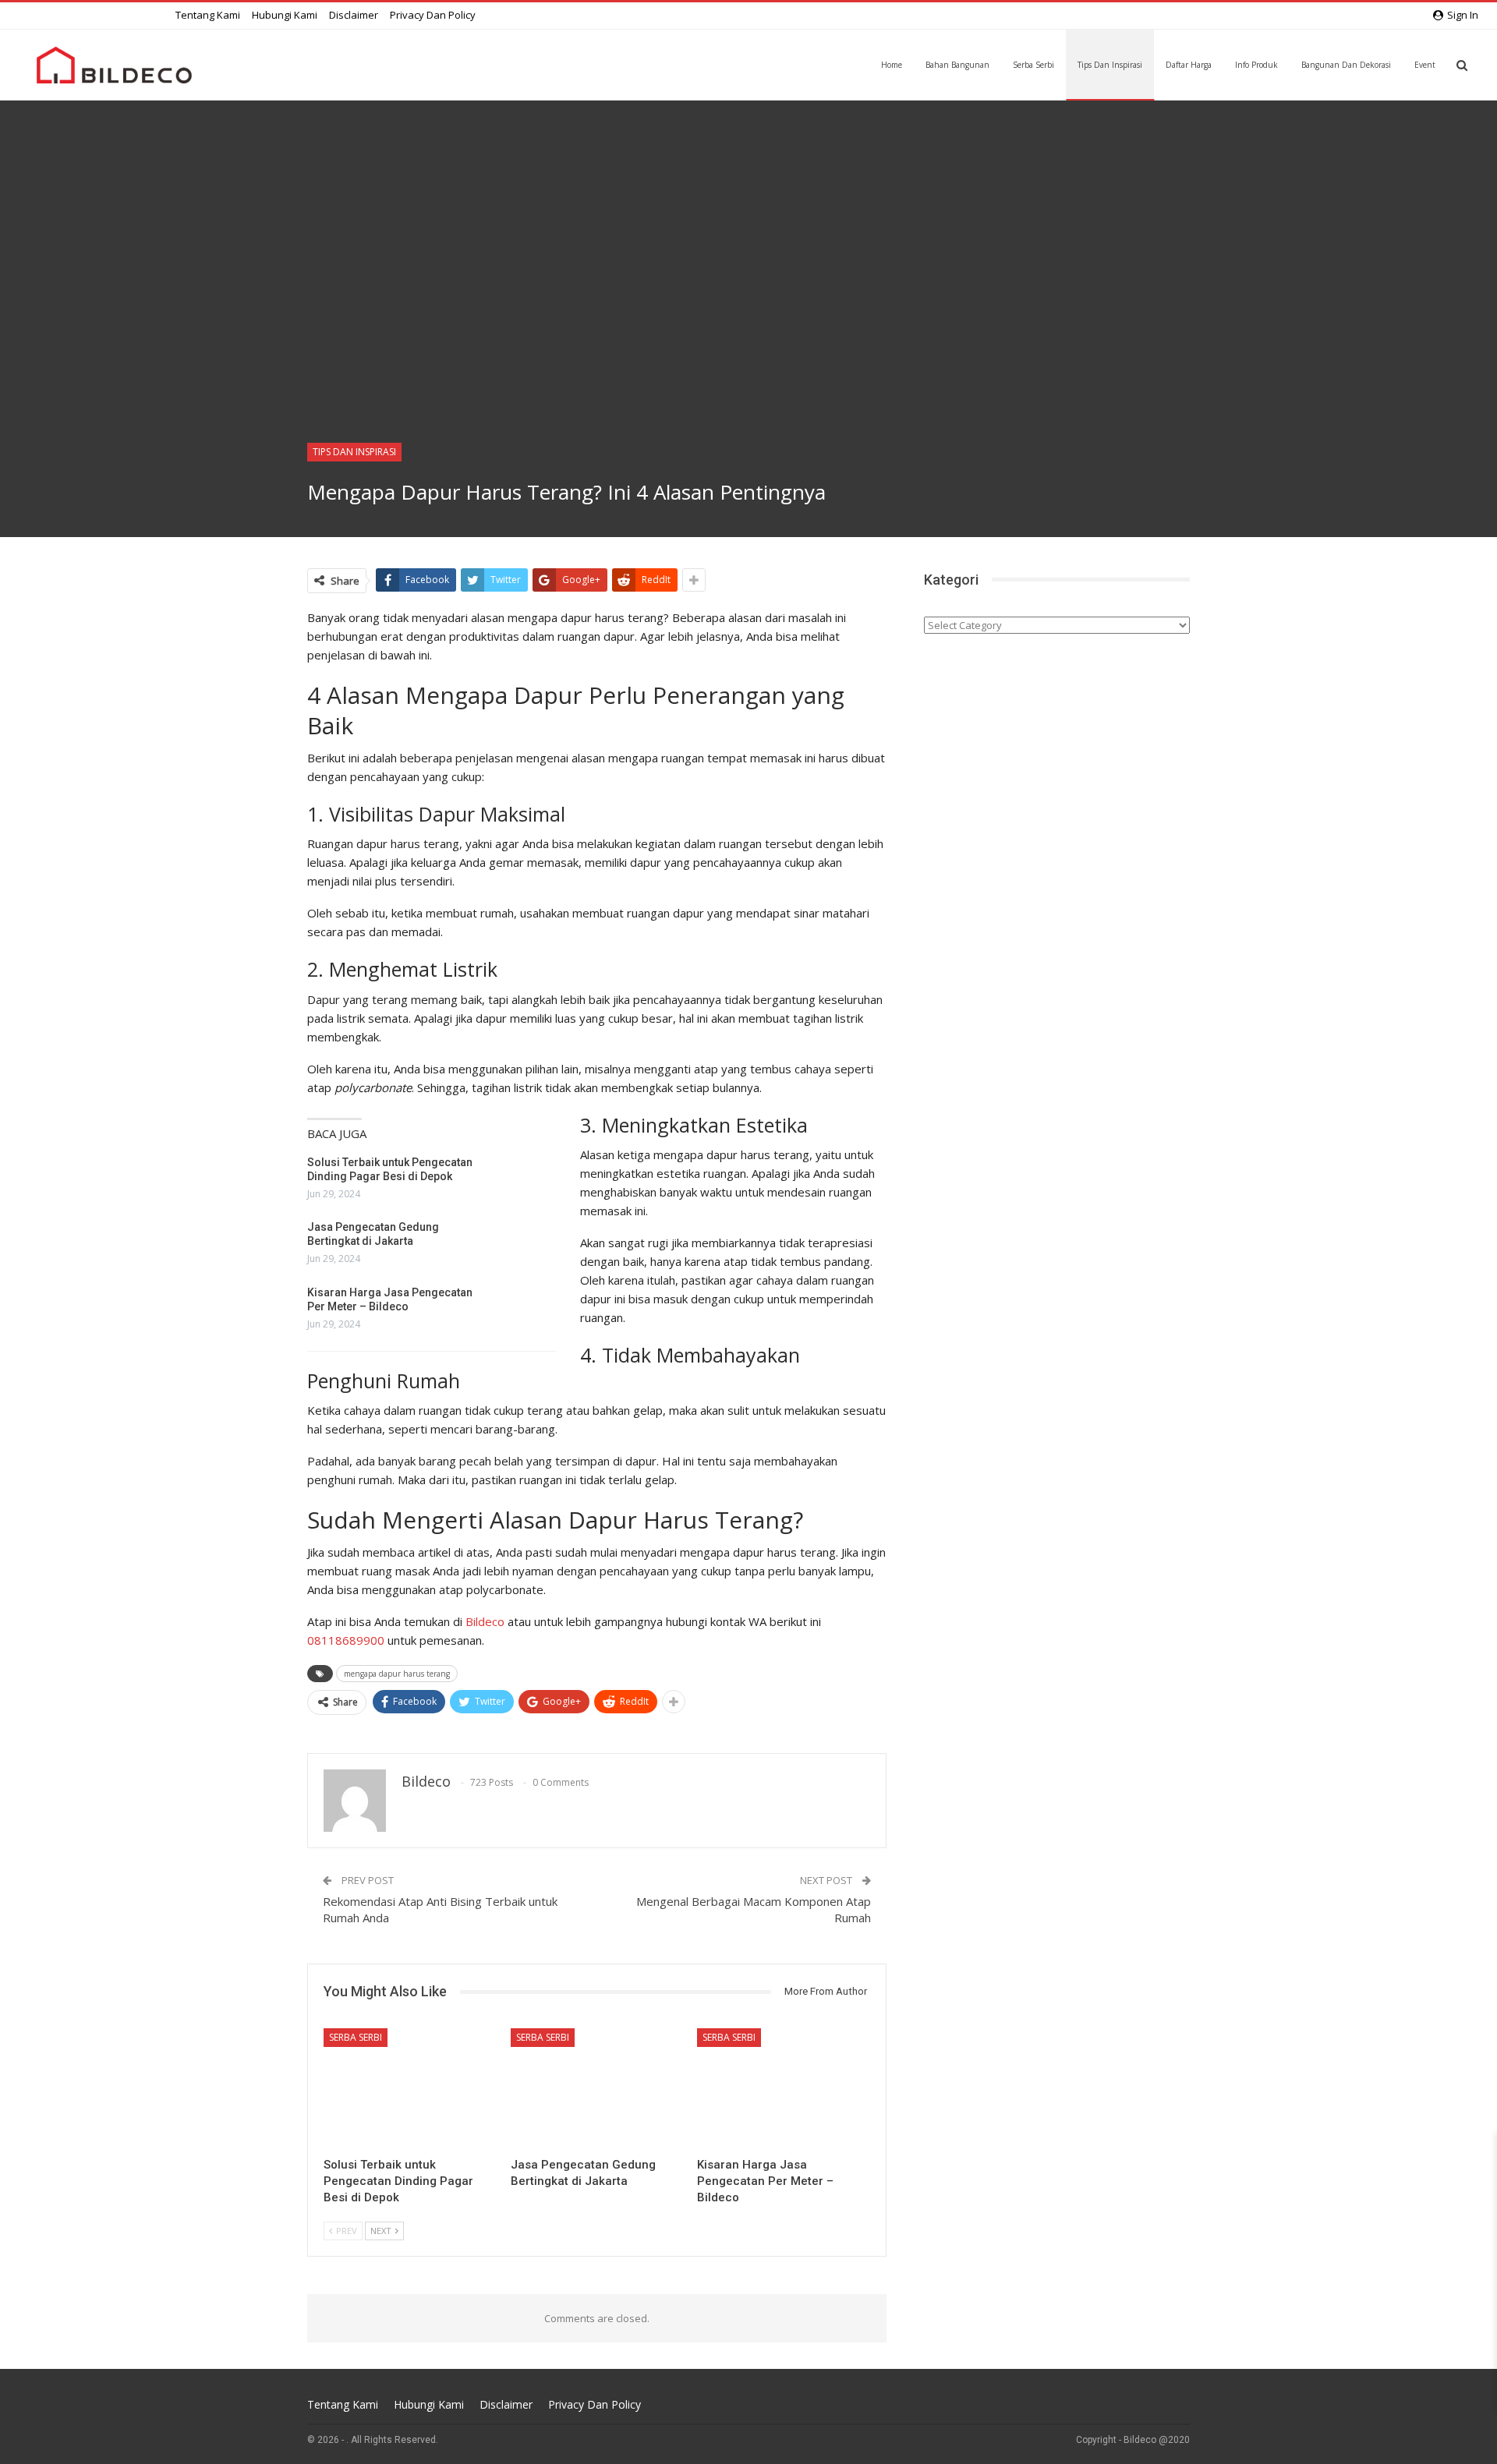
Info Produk (1256, 65)
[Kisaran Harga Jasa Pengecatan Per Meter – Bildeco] (523, 1310)
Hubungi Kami (285, 15)
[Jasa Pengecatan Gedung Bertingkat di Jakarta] (523, 1245)
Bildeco (485, 1621)
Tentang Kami (208, 15)
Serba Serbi (1033, 65)
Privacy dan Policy (433, 15)
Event (1425, 65)
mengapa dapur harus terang (397, 1674)
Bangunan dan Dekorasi (1346, 65)
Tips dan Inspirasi (1110, 65)
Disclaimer (354, 15)
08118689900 (346, 1640)
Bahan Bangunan (957, 65)
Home (892, 65)
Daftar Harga (1189, 65)
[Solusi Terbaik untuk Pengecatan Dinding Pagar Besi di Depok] (523, 1180)
